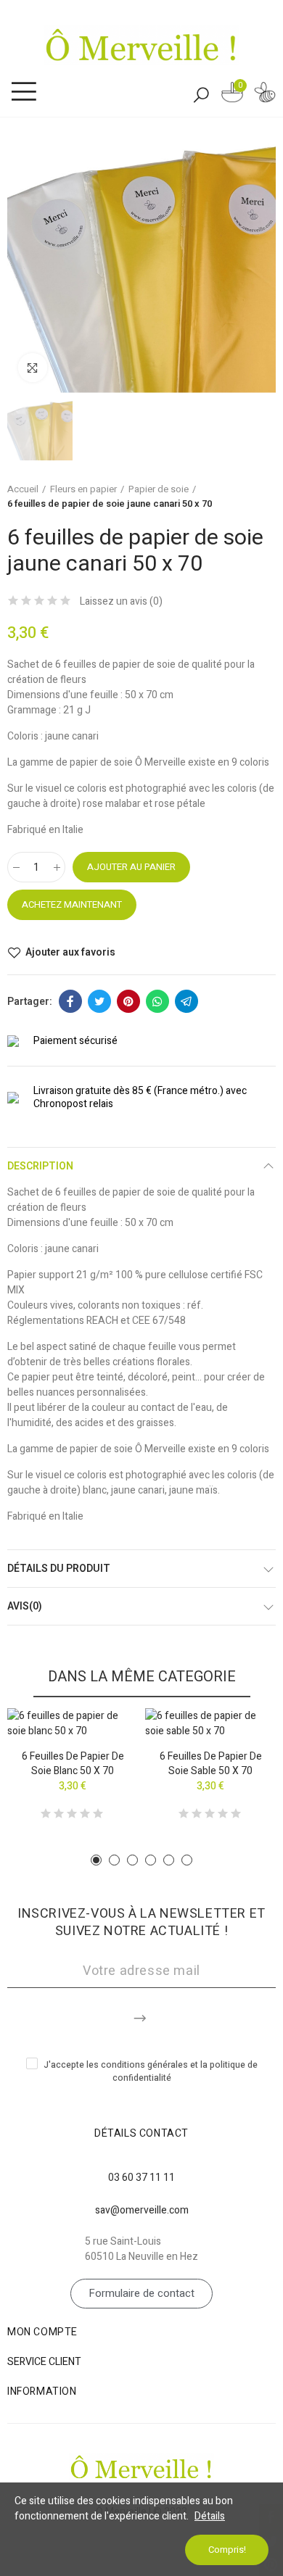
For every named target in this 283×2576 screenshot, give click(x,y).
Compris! (227, 2550)
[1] (141, 2016)
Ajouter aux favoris (70, 953)
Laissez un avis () (121, 602)
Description (40, 1166)
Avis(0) (25, 1606)
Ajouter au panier (131, 867)
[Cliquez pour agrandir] (33, 368)
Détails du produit (59, 1569)
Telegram (186, 1001)
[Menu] (24, 92)
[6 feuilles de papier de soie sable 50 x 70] (210, 1723)
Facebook (70, 1001)
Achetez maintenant (72, 904)
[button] (96, 1860)
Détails (210, 2516)
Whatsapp (157, 1001)
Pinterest (128, 1001)
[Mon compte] (265, 95)
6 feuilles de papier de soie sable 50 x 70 (211, 1764)
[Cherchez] (201, 94)
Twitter (99, 1001)
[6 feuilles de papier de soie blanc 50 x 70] (73, 1723)
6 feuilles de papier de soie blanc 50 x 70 (73, 1764)
